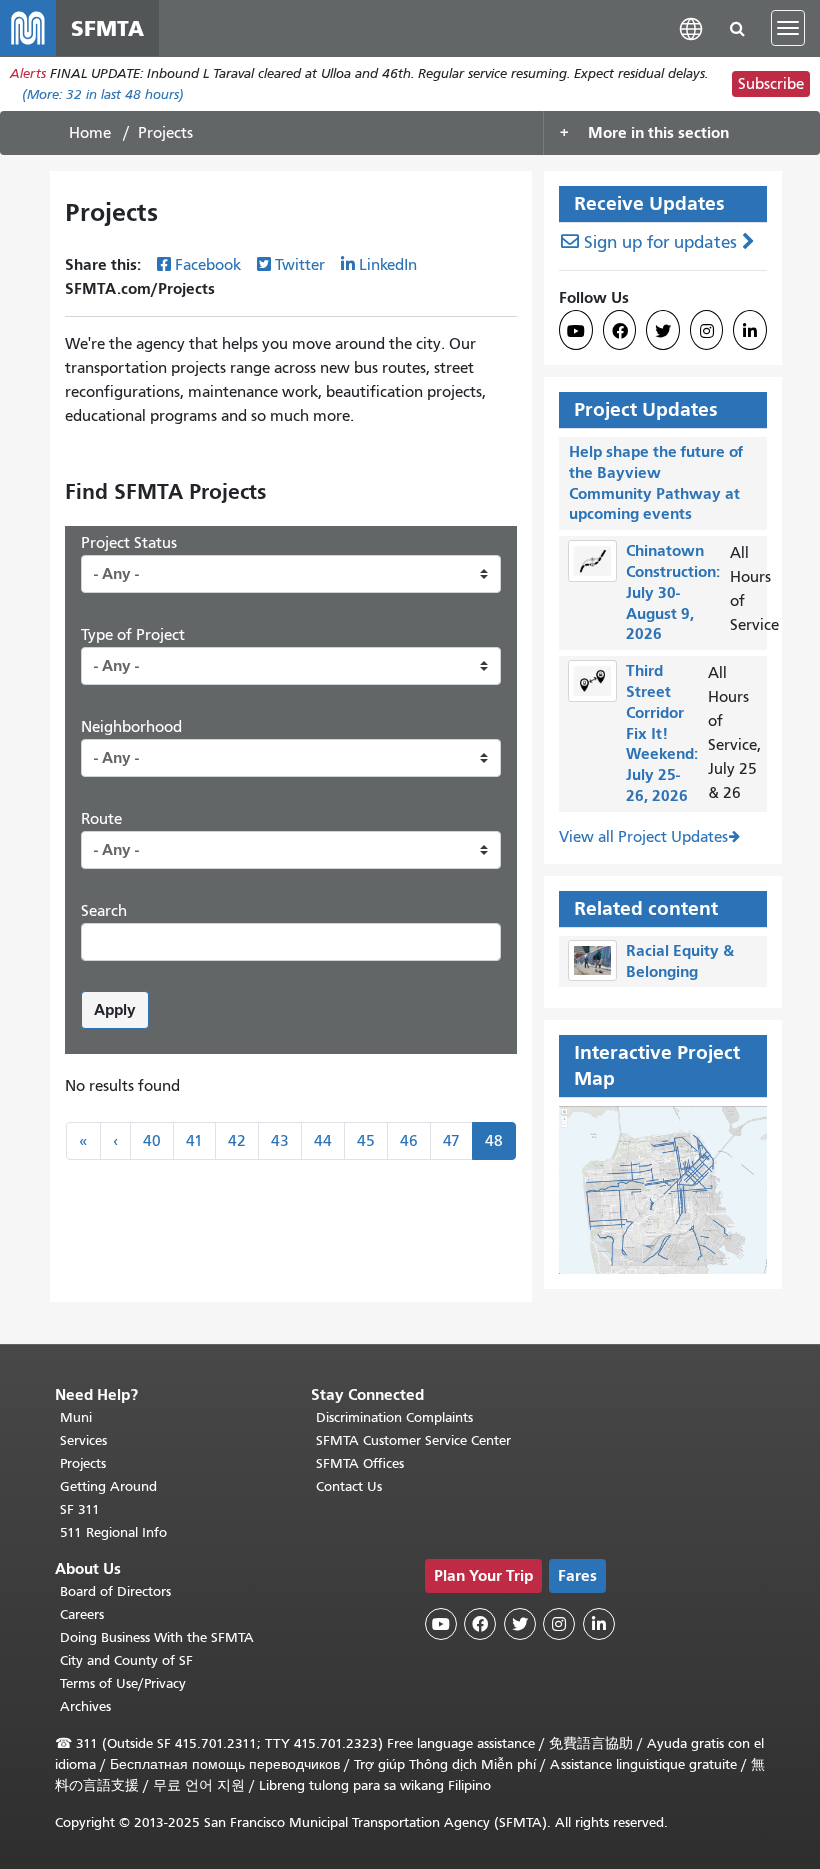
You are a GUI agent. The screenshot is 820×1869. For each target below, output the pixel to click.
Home (90, 133)
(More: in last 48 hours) (103, 94)
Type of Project (133, 635)
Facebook (208, 265)
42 (237, 1141)
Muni (76, 1417)
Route (101, 819)
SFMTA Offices (360, 1463)
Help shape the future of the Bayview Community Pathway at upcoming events (656, 482)
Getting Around (108, 1486)
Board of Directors (115, 1591)
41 (194, 1141)
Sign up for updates (660, 242)
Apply (115, 1009)
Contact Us (349, 1486)
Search (104, 911)
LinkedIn (388, 265)
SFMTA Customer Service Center (413, 1440)
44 (323, 1141)
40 (152, 1141)
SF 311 (80, 1509)
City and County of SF (126, 1660)
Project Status (129, 543)
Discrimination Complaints (394, 1417)
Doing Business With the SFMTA (157, 1637)
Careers (82, 1614)
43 (280, 1141)
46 (409, 1141)
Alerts (28, 73)
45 (366, 1141)
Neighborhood (131, 727)
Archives (85, 1706)
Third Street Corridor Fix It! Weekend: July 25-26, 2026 (662, 733)
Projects (83, 1463)
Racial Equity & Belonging (680, 961)
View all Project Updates (643, 837)
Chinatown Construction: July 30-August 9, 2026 (673, 592)
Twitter (300, 265)
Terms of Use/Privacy (123, 1683)
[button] (691, 27)
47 (451, 1141)
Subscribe (771, 84)
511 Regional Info (113, 1532)
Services (83, 1440)
